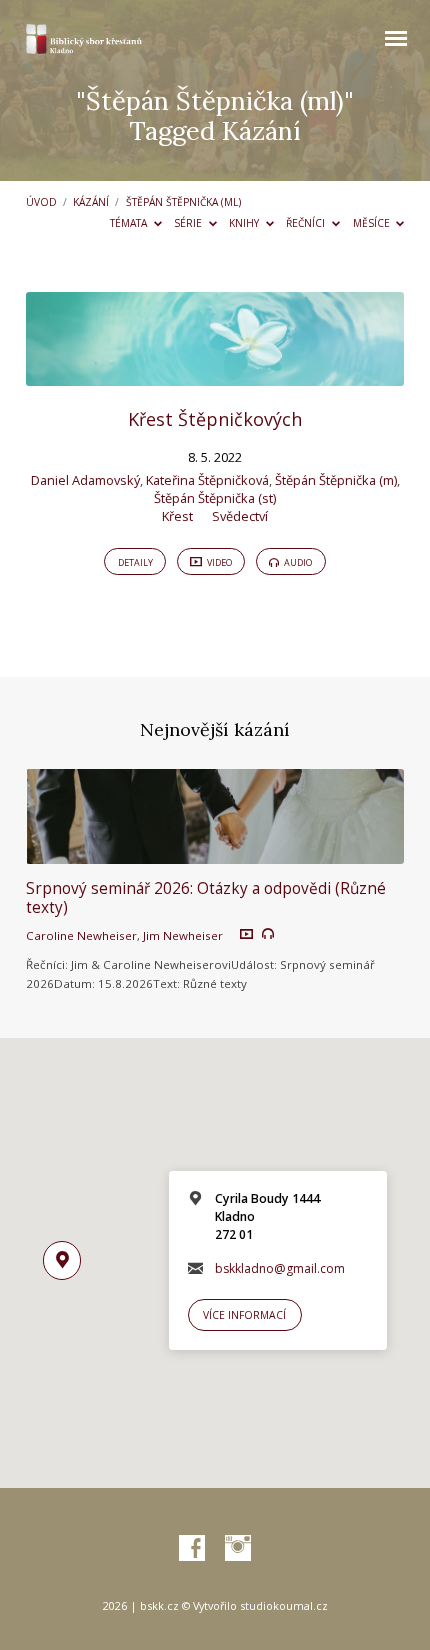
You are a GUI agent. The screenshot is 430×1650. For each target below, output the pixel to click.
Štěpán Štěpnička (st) (215, 498)
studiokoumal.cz (284, 1605)
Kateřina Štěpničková (207, 480)
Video (218, 562)
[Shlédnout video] (246, 934)
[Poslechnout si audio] (268, 934)
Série (189, 223)
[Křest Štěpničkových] (215, 374)
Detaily (135, 562)
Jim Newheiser (183, 935)
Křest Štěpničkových (215, 419)
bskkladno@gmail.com (280, 1268)
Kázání (91, 202)
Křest (177, 516)
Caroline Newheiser (81, 935)
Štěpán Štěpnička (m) (336, 480)
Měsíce (373, 223)
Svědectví (240, 516)
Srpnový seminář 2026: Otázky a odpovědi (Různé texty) (206, 897)
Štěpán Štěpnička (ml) (183, 202)
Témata (130, 223)
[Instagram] (238, 1549)
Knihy (245, 223)
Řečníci (307, 223)
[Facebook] (192, 1549)
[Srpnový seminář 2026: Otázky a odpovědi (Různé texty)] (215, 852)
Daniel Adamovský (85, 480)
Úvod (41, 202)
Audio (297, 562)
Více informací (244, 1315)
